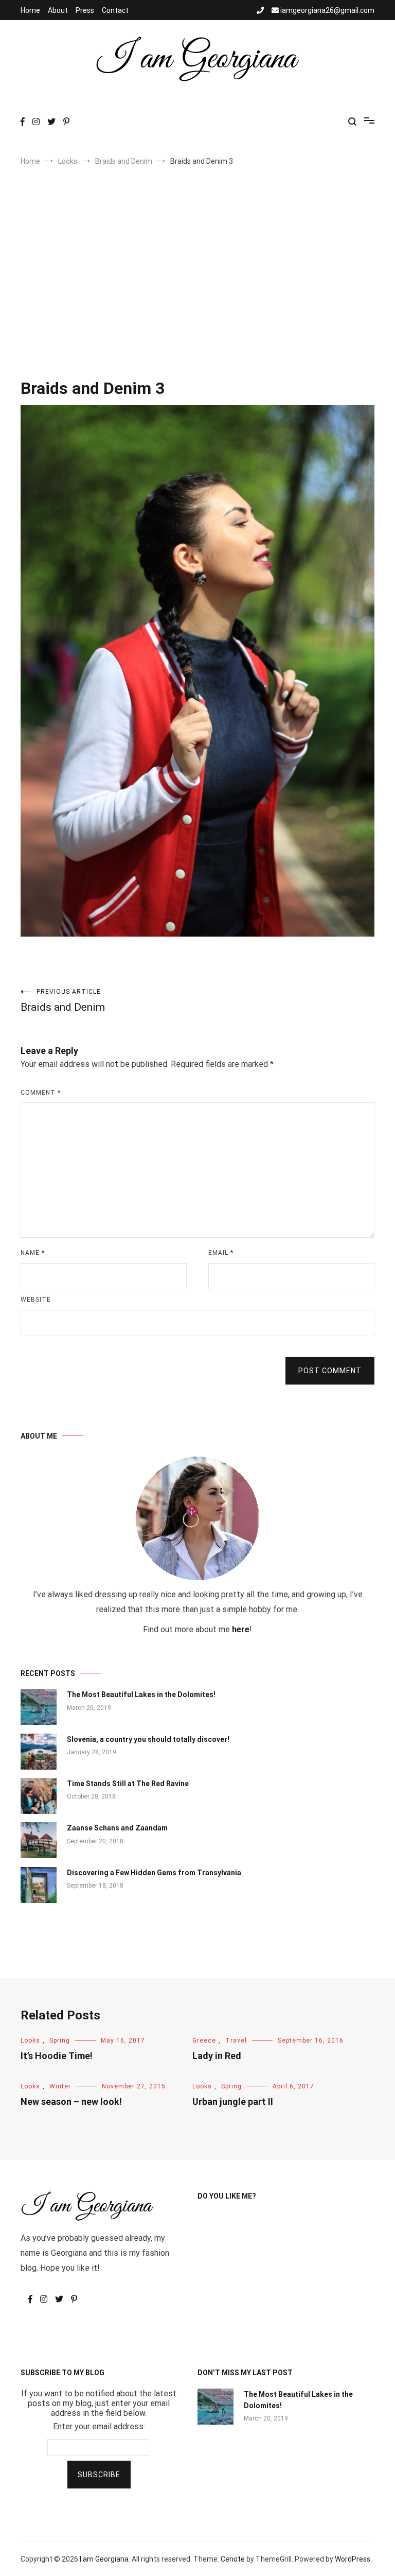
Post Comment (330, 1371)
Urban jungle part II (233, 2102)
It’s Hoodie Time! (57, 2056)
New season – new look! (71, 2102)
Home (30, 10)
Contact (115, 10)
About (58, 10)
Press (85, 10)
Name (33, 1253)
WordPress (353, 2559)
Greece (204, 2041)
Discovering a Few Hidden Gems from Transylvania (154, 1873)
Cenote (233, 2559)
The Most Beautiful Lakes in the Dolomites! (141, 1695)
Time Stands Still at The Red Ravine (128, 1784)
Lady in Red (217, 2056)
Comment (41, 1093)
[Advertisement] (197, 258)
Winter (60, 2086)
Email (221, 1253)
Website (36, 1300)
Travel (236, 2041)
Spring (60, 2041)
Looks (30, 2041)
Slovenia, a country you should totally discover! (148, 1739)
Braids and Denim (63, 1001)
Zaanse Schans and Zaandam (117, 1828)
